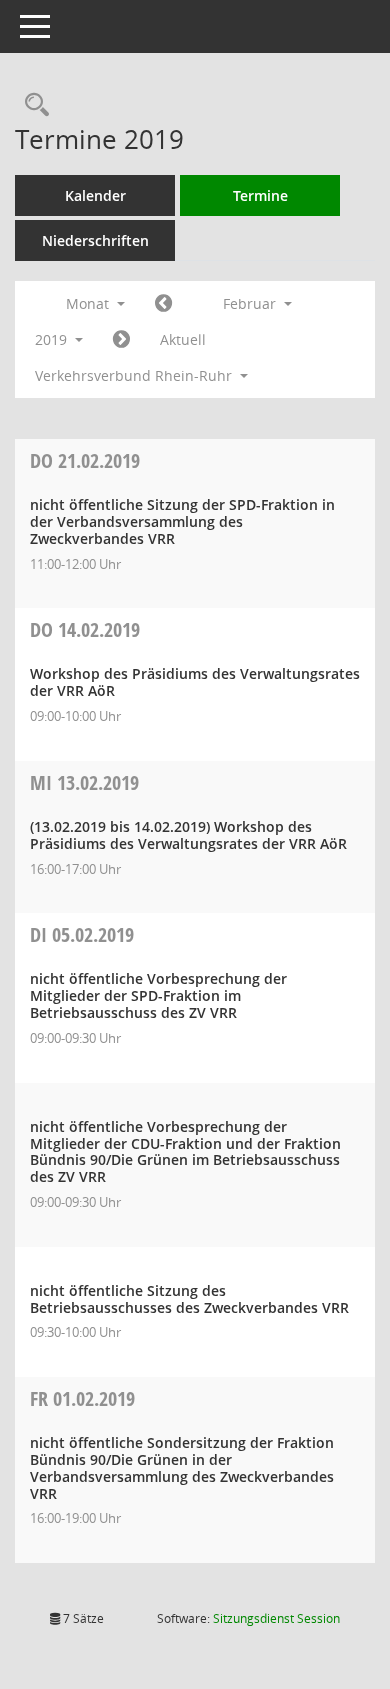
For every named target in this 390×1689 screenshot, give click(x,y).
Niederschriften (95, 240)
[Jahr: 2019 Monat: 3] (121, 340)
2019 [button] (53, 339)
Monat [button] (89, 303)
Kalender (95, 195)
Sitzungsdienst (276, 1618)
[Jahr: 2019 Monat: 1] (163, 304)
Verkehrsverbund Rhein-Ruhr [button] (135, 375)
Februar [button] (251, 303)
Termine (260, 195)
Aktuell (183, 339)
